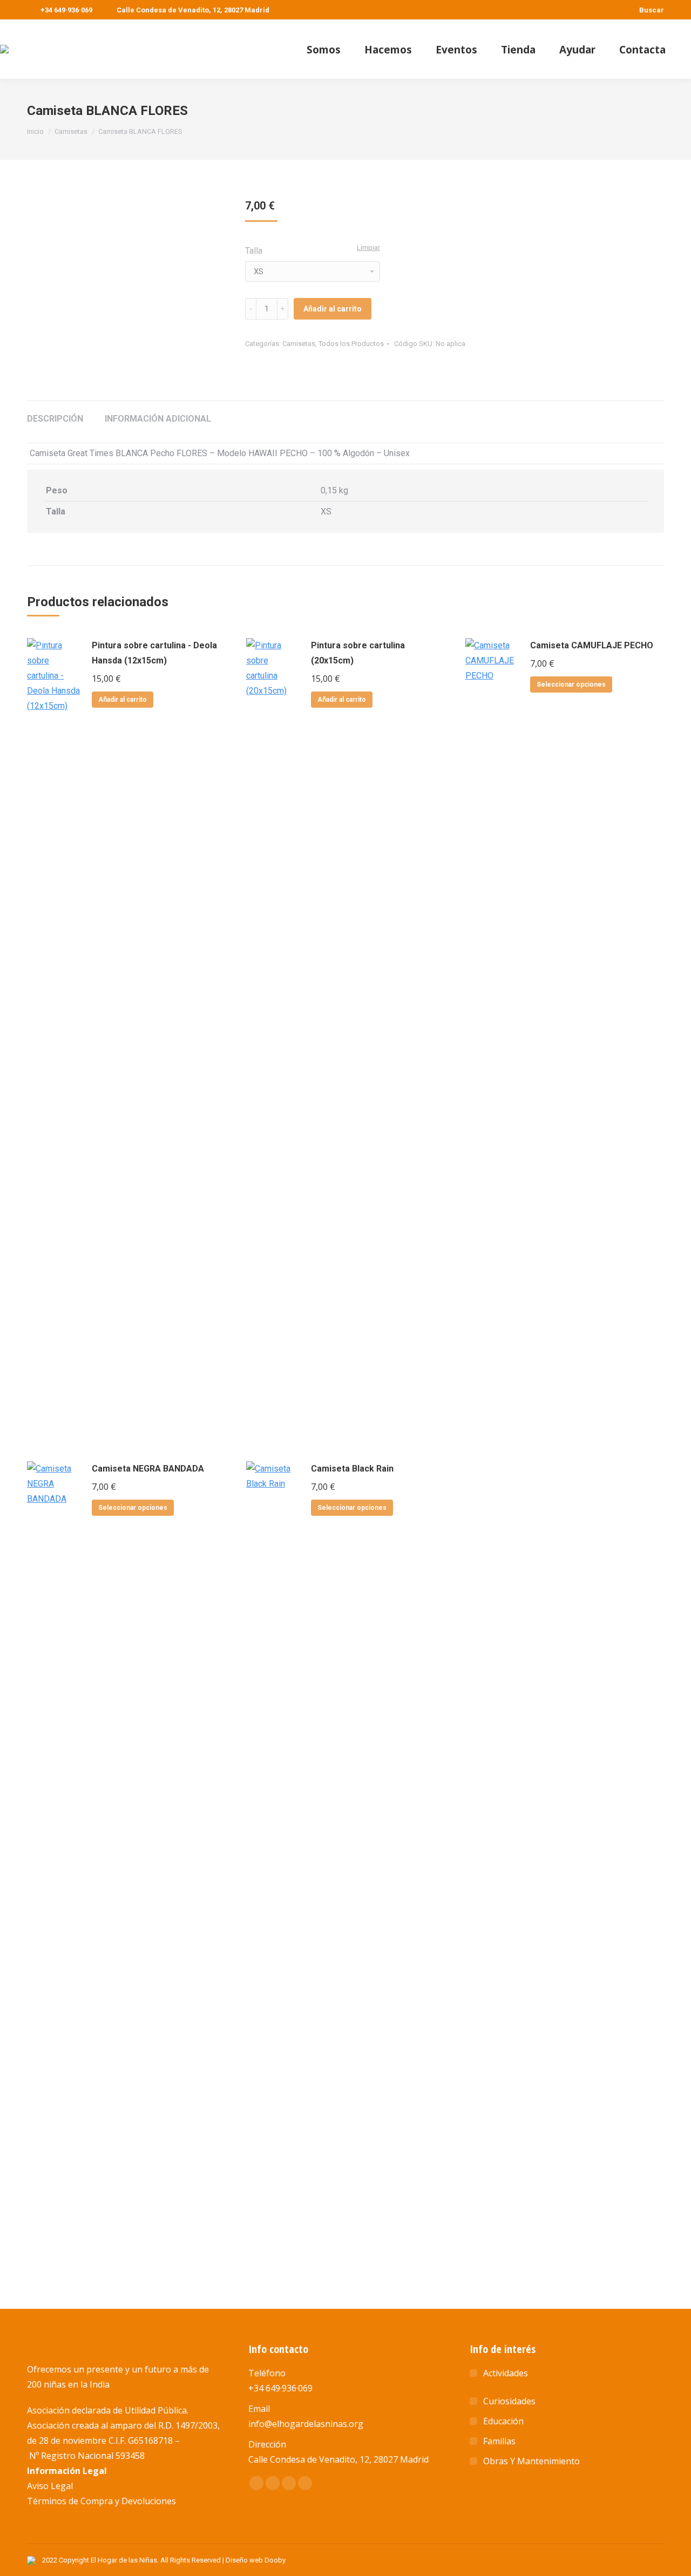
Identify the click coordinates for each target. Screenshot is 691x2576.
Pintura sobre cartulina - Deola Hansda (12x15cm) (154, 653)
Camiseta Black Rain (352, 1469)
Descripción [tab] (55, 419)
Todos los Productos (351, 344)
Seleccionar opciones (571, 684)
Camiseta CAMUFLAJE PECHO (592, 645)
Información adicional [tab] (158, 419)
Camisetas (299, 344)
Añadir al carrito (333, 309)
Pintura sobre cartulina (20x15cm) (358, 653)
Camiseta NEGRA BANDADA (148, 1469)
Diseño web (244, 2560)
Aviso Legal (50, 2486)
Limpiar (368, 248)
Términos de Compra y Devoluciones (101, 2501)
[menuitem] (324, 49)
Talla (254, 251)
